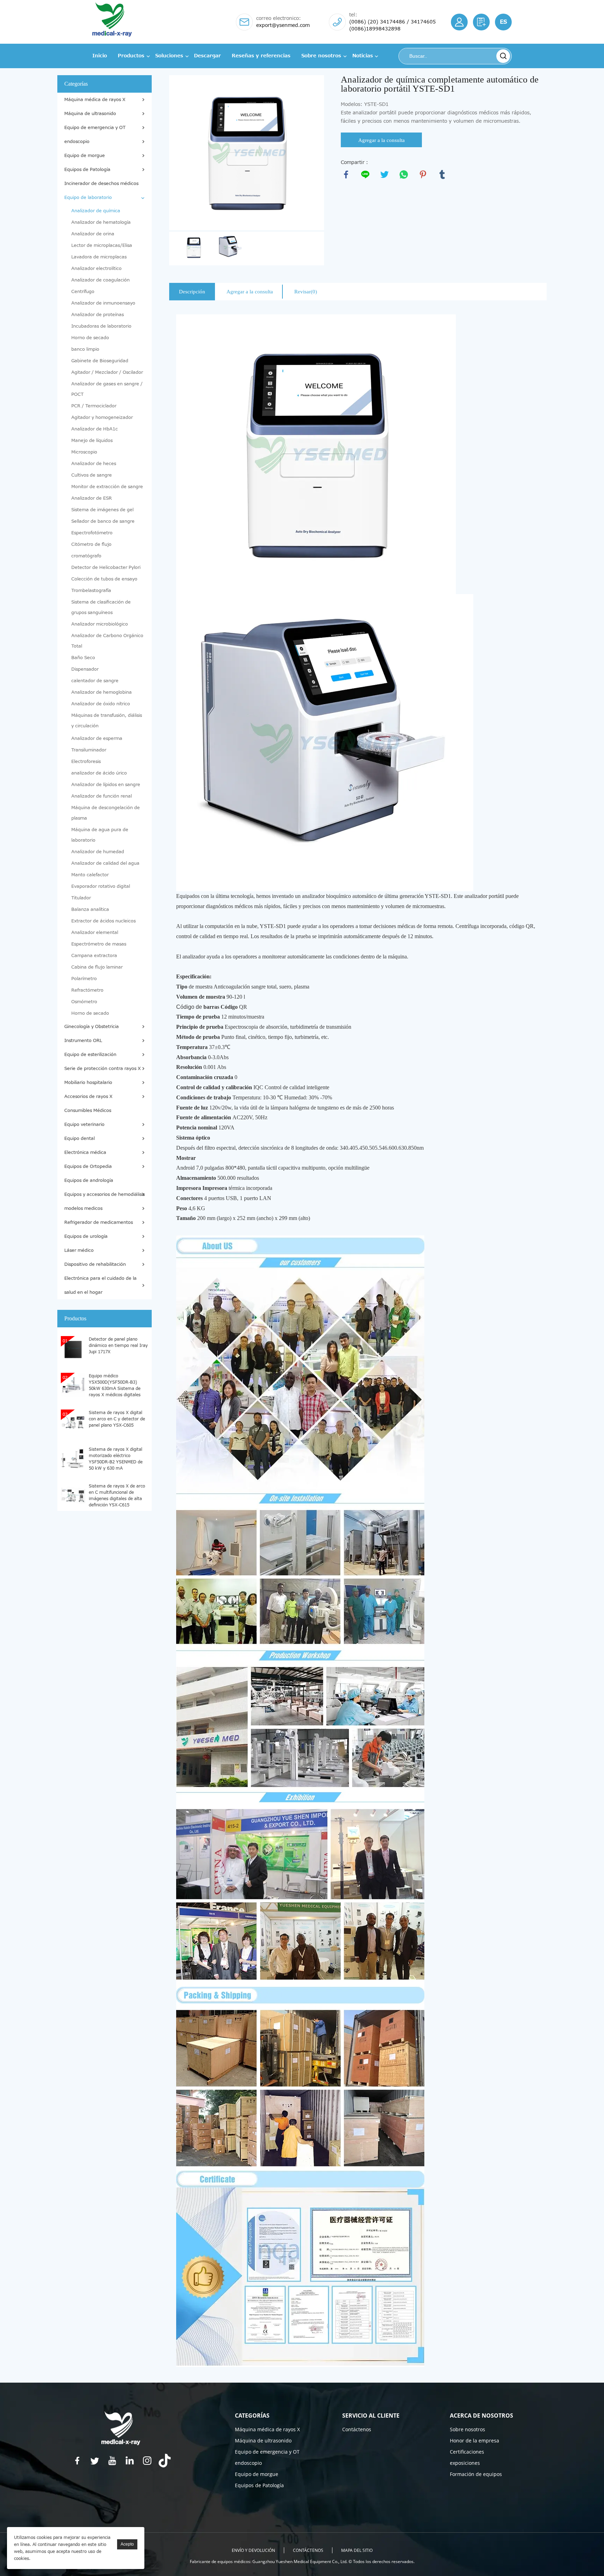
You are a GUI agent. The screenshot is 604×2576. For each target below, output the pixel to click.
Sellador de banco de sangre (103, 521)
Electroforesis (86, 762)
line (365, 174)
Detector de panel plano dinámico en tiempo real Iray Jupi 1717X (118, 1346)
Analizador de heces (94, 464)
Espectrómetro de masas (99, 944)
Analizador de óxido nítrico (101, 704)
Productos (131, 56)
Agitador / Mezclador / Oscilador (107, 372)
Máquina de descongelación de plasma (106, 813)
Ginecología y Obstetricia (92, 1027)
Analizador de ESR (92, 498)
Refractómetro (87, 990)
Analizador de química (96, 211)
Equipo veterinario (84, 1125)
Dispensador (85, 669)
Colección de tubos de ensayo (104, 579)
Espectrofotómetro (92, 533)
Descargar (207, 56)
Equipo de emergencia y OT (95, 128)
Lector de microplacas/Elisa (102, 245)
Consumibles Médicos (88, 1111)
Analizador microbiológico (100, 624)
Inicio (100, 56)
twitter (384, 174)
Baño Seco (83, 658)
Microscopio (84, 452)
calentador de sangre (95, 681)
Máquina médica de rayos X (95, 100)
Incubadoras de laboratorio (101, 326)
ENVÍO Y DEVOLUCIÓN (253, 2550)
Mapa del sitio (357, 2550)
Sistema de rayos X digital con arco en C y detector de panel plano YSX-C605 (117, 1419)
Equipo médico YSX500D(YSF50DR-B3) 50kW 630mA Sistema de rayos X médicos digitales (115, 1385)
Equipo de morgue (85, 156)
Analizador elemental (95, 933)
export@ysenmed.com (283, 25)
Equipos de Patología (87, 170)
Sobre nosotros (321, 56)
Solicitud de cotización (481, 22)
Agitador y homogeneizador (102, 418)
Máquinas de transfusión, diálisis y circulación (107, 721)
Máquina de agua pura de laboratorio (100, 835)
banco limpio (85, 349)
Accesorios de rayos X (88, 1097)
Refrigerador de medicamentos (99, 1222)
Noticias (363, 56)
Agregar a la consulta (382, 140)
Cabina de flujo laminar (97, 967)
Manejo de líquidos (92, 441)
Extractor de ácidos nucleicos (103, 921)
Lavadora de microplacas (99, 257)
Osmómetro (84, 1002)
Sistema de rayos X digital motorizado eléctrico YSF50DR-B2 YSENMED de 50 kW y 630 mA (116, 1458)
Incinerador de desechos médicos (101, 184)
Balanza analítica (90, 909)
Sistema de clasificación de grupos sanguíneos (101, 607)
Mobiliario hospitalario (88, 1083)
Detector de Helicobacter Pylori (106, 568)
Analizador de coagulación (100, 280)
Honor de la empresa (474, 2441)
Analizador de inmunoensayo (103, 303)
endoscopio (77, 142)
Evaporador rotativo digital (101, 886)
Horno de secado (90, 338)
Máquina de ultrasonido (90, 114)
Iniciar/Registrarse (459, 22)
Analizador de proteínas (98, 315)
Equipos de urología (86, 1236)
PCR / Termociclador (94, 406)
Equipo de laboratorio (88, 198)
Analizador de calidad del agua (105, 863)
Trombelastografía (91, 591)
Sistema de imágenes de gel (102, 510)
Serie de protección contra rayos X (103, 1069)
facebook (346, 174)
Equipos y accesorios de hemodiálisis (105, 1194)
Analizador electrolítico (96, 269)
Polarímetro (84, 979)
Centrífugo (83, 292)
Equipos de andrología (89, 1180)
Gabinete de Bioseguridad (100, 361)
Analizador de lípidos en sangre (106, 785)
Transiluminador (89, 750)
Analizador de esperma (97, 738)
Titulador (81, 898)
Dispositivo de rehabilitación (95, 1264)
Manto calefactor (90, 875)
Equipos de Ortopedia (88, 1166)
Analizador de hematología (101, 222)
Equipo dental (80, 1139)
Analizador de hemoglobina (102, 692)
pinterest (423, 174)
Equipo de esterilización (90, 1055)
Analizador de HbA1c (95, 429)
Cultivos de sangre (92, 475)
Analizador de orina (93, 234)
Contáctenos (357, 2429)
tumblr (442, 174)
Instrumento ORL (83, 1041)
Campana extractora (94, 956)
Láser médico (79, 1250)
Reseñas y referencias (261, 56)
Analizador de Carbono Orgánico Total (107, 641)
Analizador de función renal (102, 796)
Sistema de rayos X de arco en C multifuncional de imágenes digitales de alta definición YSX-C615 (117, 1495)
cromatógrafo (86, 556)
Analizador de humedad (98, 852)
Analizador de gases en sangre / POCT (107, 389)
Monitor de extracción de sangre (107, 487)
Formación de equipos (476, 2474)
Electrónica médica (85, 1153)
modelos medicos (83, 1208)
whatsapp (404, 174)
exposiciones (465, 2463)
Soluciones (169, 56)
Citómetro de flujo (91, 544)
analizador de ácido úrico (99, 773)
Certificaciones (467, 2452)
